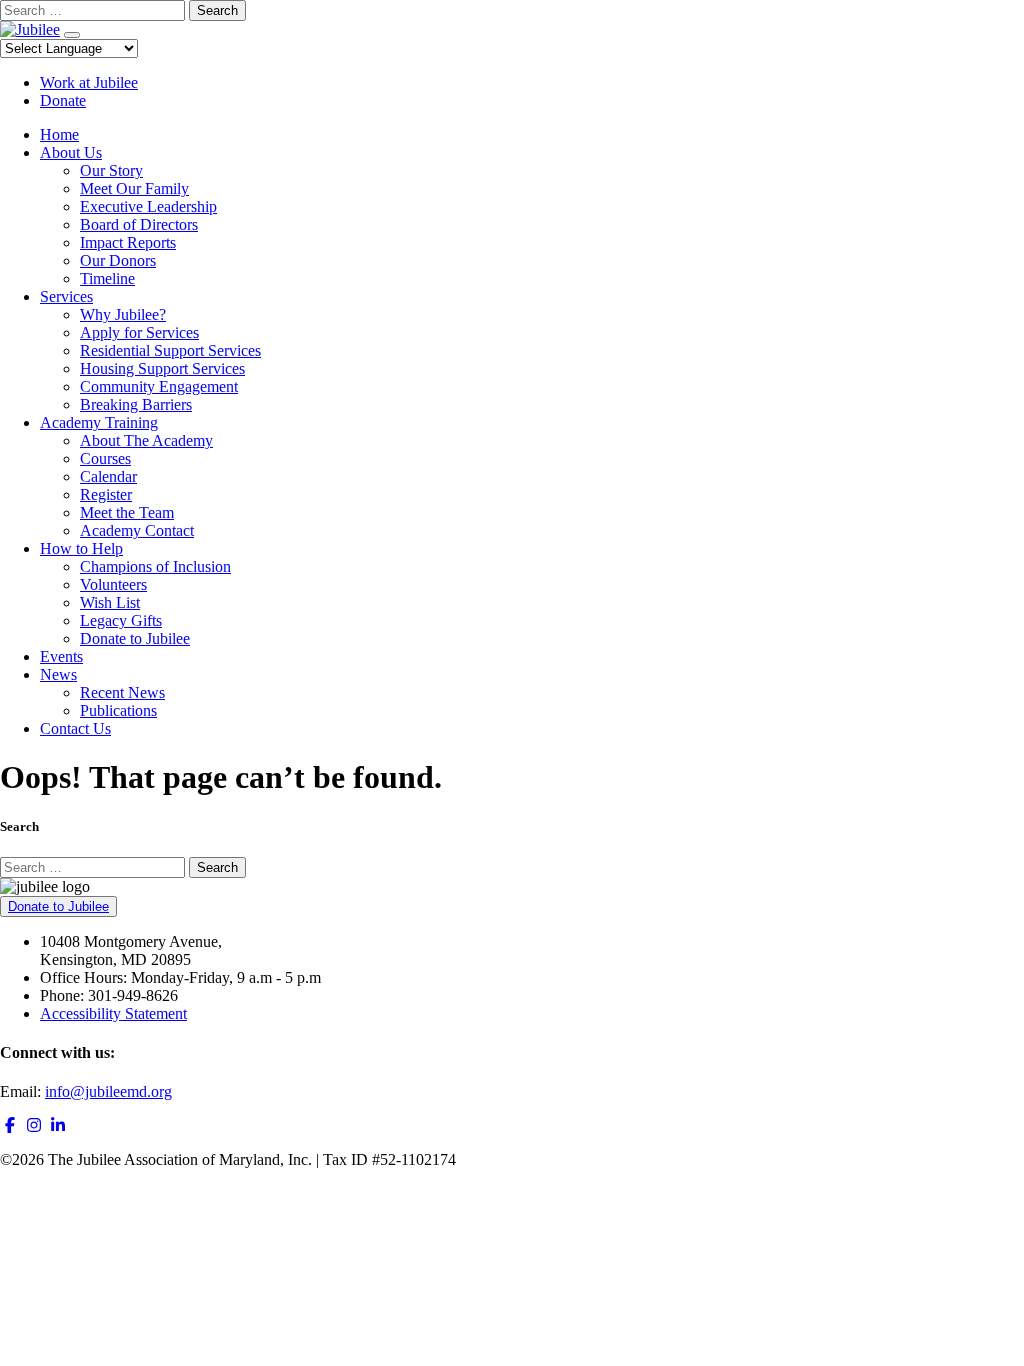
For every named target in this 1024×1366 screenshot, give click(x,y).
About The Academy (146, 440)
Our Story (111, 170)
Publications (118, 710)
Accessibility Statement (113, 1013)
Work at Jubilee (89, 82)
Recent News (122, 692)
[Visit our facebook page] (10, 1125)
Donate (63, 100)
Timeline (107, 278)
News (58, 674)
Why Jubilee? (123, 314)
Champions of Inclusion (155, 566)
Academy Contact (137, 530)
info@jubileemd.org (108, 1091)
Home (59, 134)
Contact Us (75, 728)
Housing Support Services (162, 368)
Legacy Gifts (121, 620)
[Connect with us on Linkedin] (58, 1125)
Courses (105, 458)
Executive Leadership (148, 206)
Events (61, 656)
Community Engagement (159, 386)
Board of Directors (139, 224)
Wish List (110, 602)
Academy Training (99, 422)
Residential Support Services (170, 350)
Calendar (108, 476)
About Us (71, 152)
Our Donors (118, 260)
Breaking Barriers (136, 404)
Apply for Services (139, 332)
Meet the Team (127, 512)
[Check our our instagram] (34, 1125)
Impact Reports (128, 242)
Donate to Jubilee (135, 638)
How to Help (81, 548)
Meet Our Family (134, 188)
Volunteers (113, 584)
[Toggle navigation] (72, 35)
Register (106, 494)
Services (66, 296)
